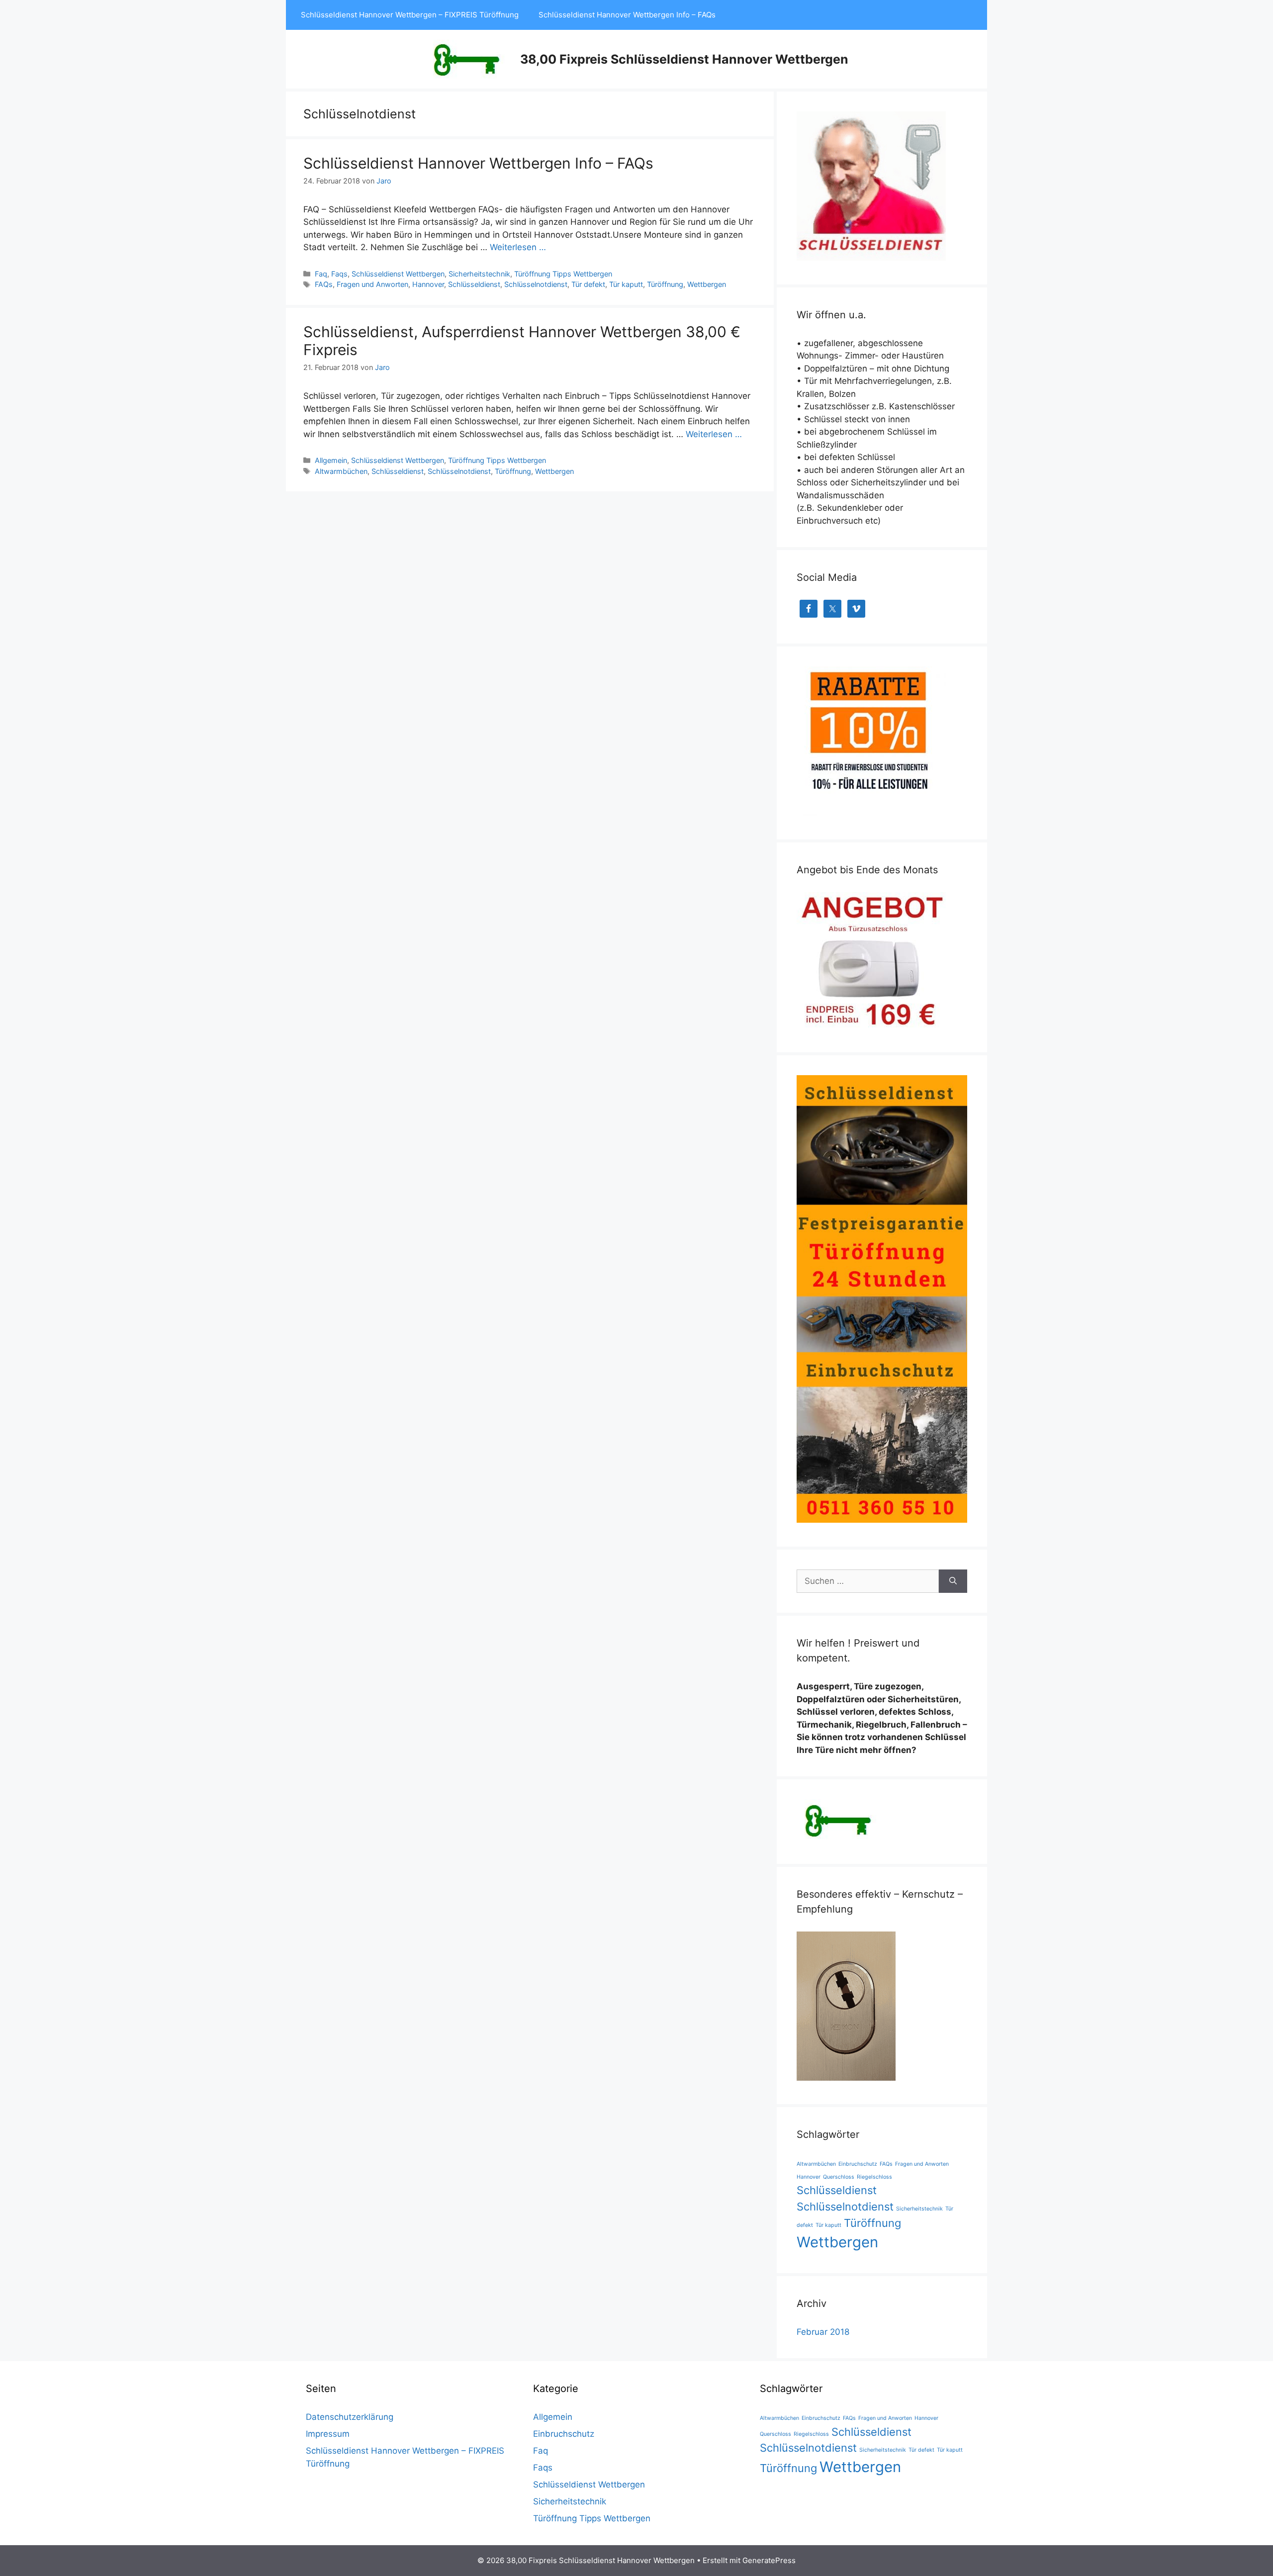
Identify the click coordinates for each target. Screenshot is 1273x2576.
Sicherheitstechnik (479, 274)
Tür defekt (588, 284)
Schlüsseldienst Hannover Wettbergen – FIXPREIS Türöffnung (410, 15)
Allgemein (331, 460)
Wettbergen (707, 284)
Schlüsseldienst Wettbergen (398, 274)
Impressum (328, 2434)
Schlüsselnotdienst (536, 284)
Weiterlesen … (518, 247)
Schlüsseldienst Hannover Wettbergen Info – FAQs (627, 15)
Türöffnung (665, 284)
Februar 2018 (823, 2332)
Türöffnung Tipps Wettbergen (563, 274)
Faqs (339, 274)
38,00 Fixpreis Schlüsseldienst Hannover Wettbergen (684, 59)
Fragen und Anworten (372, 284)
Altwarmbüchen (341, 471)
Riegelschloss (874, 2177)
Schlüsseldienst (474, 284)
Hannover (428, 284)
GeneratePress (769, 2560)
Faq (321, 274)
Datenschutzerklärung (350, 2417)
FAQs (324, 284)
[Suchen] (953, 1581)
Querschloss (839, 2177)
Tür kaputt (626, 284)
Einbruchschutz (858, 2164)
